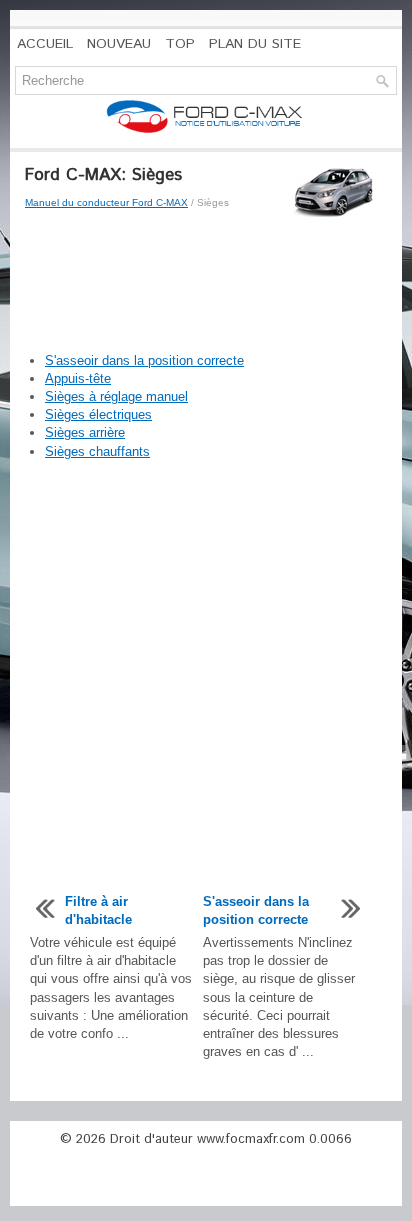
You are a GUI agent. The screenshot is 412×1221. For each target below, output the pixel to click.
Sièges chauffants (97, 451)
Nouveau (119, 44)
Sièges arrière (85, 432)
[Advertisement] (206, 282)
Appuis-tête (78, 378)
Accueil (45, 44)
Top (180, 44)
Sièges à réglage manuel (116, 396)
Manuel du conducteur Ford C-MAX (106, 202)
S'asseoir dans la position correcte (144, 360)
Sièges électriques (98, 414)
